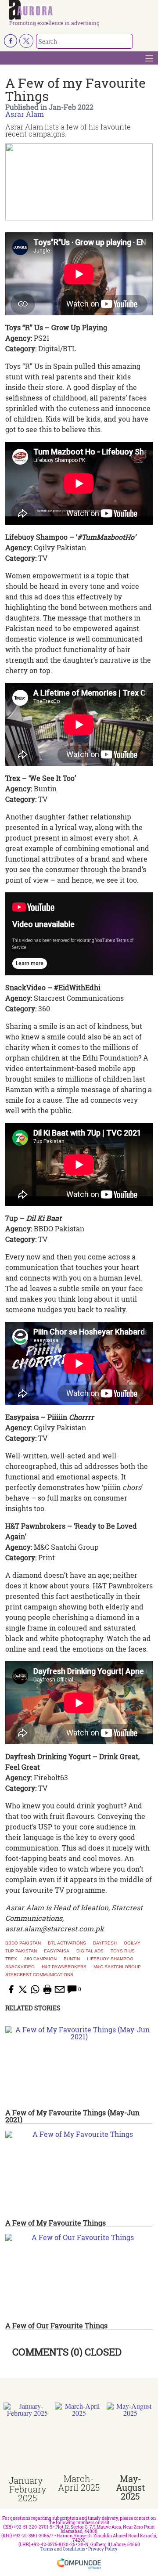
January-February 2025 (27, 2489)
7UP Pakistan (21, 1951)
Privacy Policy (103, 2549)
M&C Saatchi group (117, 1967)
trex (11, 1959)
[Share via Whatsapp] (35, 1989)
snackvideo (20, 1967)
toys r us (123, 1951)
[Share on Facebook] (11, 1989)
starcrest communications (39, 1975)
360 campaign (40, 1959)
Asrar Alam (25, 114)
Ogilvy (132, 1943)
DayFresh (105, 1943)
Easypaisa (57, 1951)
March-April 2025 (79, 2483)
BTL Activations (67, 1943)
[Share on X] (23, 1989)
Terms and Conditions (63, 2549)
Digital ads (90, 1951)
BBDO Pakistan (23, 1943)
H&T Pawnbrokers (64, 1967)
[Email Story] (60, 1989)
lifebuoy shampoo (110, 1959)
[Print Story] (47, 1989)
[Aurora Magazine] (82, 10)
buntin (72, 1959)
